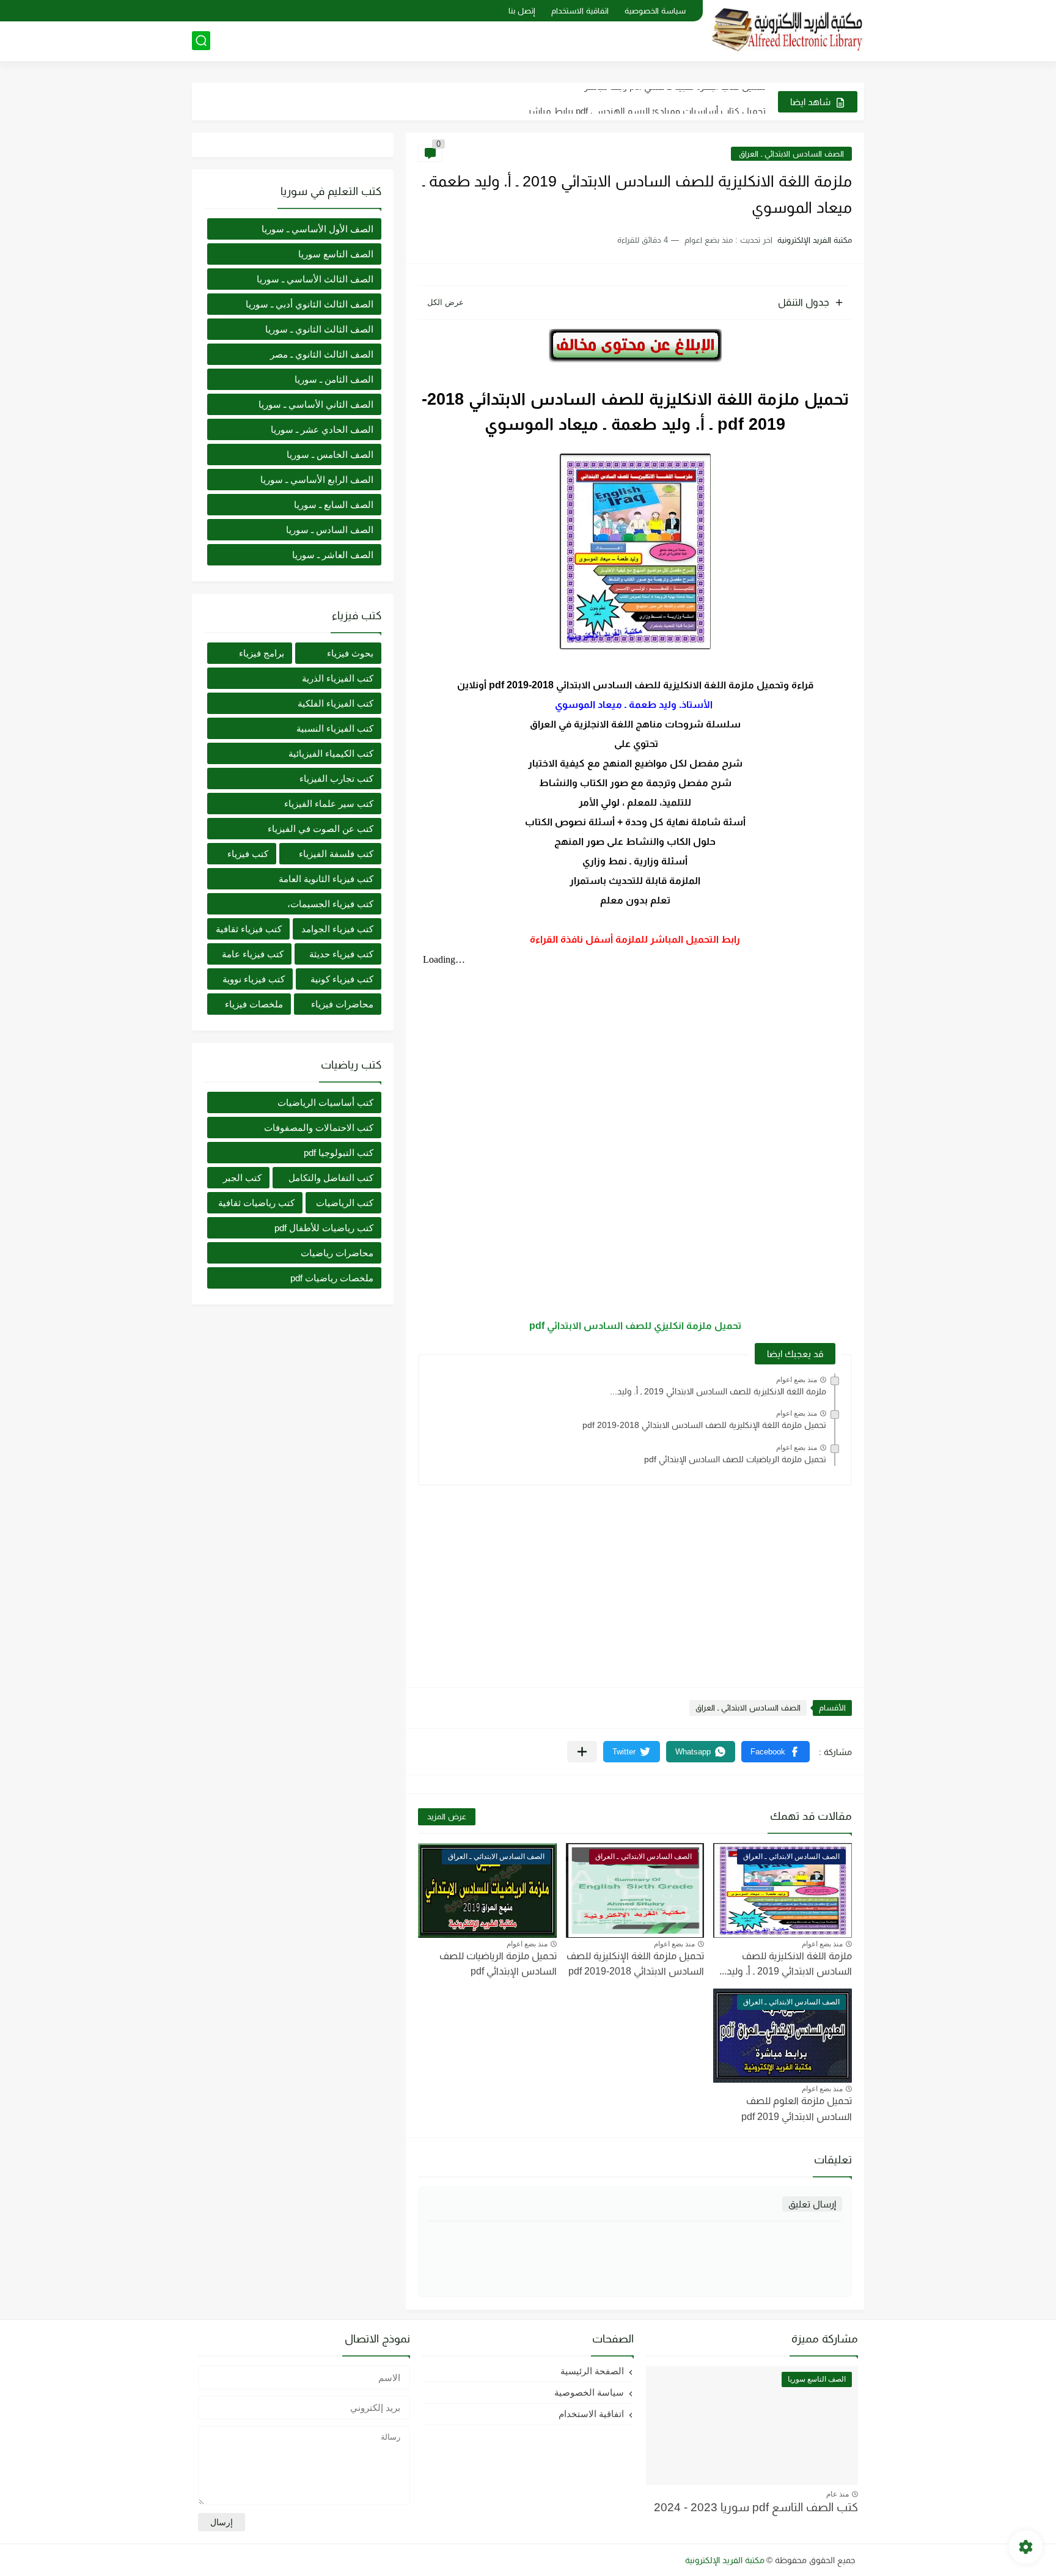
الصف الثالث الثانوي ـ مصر (322, 354)
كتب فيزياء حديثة (341, 954)
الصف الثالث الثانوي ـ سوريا (319, 329)
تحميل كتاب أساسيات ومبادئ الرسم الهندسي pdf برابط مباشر (647, 101)
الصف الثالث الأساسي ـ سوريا (315, 279)
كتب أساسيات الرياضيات (325, 1102)
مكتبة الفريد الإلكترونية (725, 2560)
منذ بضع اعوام (797, 1380)
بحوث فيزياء (350, 653)
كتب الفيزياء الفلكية (335, 703)
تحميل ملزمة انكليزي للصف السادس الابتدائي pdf (635, 1326)
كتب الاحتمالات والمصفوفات (319, 1128)
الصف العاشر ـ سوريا (333, 555)
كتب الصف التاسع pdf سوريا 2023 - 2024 (756, 2507)
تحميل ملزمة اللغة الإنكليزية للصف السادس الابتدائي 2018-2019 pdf (704, 1425)
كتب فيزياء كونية (342, 979)
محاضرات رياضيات (337, 1253)
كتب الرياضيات (345, 1203)
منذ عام (838, 2494)
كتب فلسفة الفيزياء (336, 854)
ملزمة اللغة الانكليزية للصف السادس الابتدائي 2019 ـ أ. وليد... (718, 1391)
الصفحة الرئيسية (592, 2371)
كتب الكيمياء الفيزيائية (331, 753)
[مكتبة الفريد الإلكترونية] (788, 30)
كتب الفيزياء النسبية (335, 728)
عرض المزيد (447, 1816)
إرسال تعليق (812, 2204)
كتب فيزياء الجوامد (337, 929)
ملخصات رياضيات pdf (332, 1278)
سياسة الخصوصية (655, 11)
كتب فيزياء (248, 854)
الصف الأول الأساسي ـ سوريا (317, 229)
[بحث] (201, 41)
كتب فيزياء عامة (253, 954)
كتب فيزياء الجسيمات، (330, 904)
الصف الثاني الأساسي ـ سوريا (316, 404)
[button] (776, 1752)
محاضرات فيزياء (342, 1004)
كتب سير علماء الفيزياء (329, 804)
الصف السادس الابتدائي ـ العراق (791, 154)
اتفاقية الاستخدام (580, 11)
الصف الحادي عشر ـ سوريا (322, 429)
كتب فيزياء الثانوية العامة (326, 879)
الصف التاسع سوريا (336, 254)
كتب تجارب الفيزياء (336, 778)
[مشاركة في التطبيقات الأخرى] (582, 1752)
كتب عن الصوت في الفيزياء (321, 829)
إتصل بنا (522, 11)
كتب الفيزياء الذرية (338, 678)
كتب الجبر (242, 1178)
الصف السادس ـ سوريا (330, 530)
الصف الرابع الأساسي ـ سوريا (317, 480)
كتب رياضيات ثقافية (256, 1203)
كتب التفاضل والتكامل (331, 1178)
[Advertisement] (635, 1580)
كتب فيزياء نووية (254, 979)
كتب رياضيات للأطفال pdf (324, 1228)
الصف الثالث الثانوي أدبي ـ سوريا (310, 304)
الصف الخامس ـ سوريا (330, 454)
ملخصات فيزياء (254, 1004)
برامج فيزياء (262, 653)
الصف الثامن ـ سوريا (334, 379)
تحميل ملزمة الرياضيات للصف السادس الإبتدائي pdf (735, 1459)
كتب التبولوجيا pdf (339, 1153)
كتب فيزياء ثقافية (249, 929)
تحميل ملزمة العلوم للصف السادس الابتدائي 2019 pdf (797, 2109)
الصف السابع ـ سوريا (334, 505)
